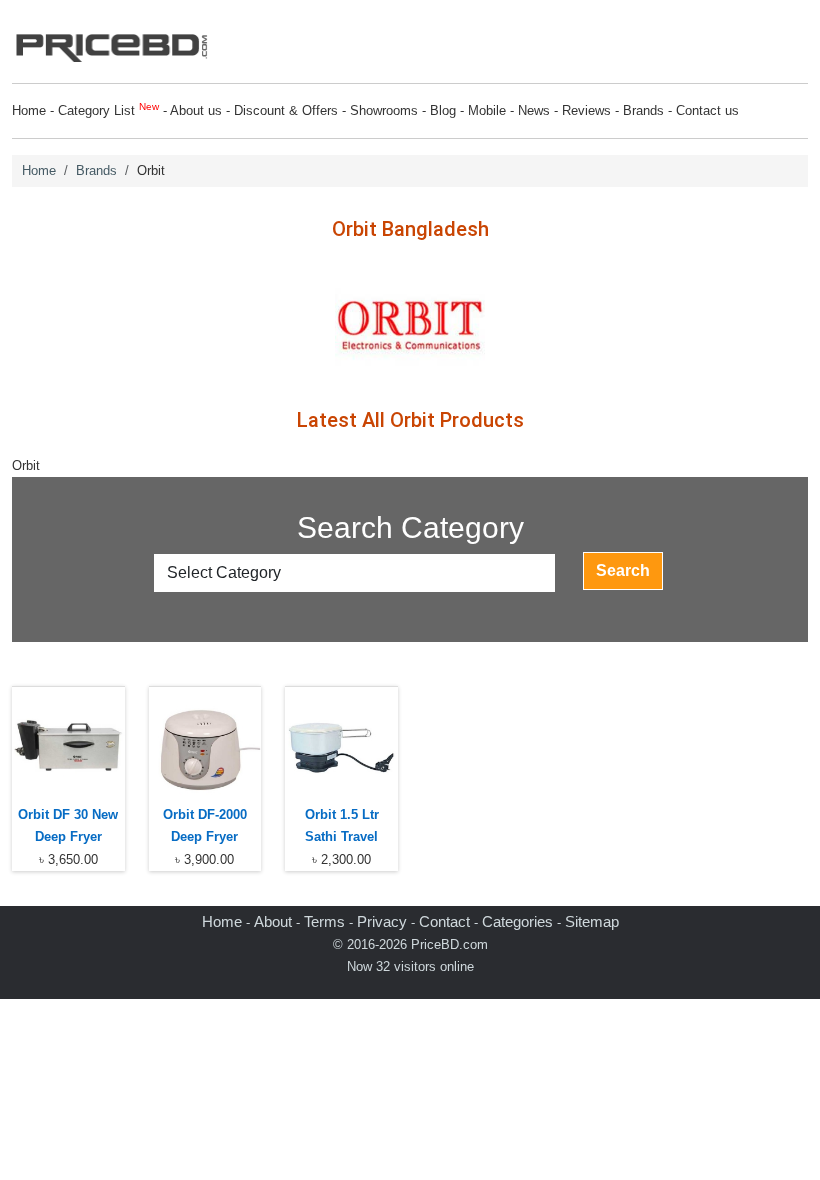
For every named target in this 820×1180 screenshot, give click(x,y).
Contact (444, 921)
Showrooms (384, 110)
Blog (443, 110)
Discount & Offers (286, 110)
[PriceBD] (111, 43)
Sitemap (592, 921)
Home (29, 110)
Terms (324, 921)
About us (196, 110)
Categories (517, 921)
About (273, 921)
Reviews (586, 110)
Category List (108, 110)
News (534, 110)
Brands (643, 110)
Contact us (707, 110)
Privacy (382, 921)
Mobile (487, 110)
